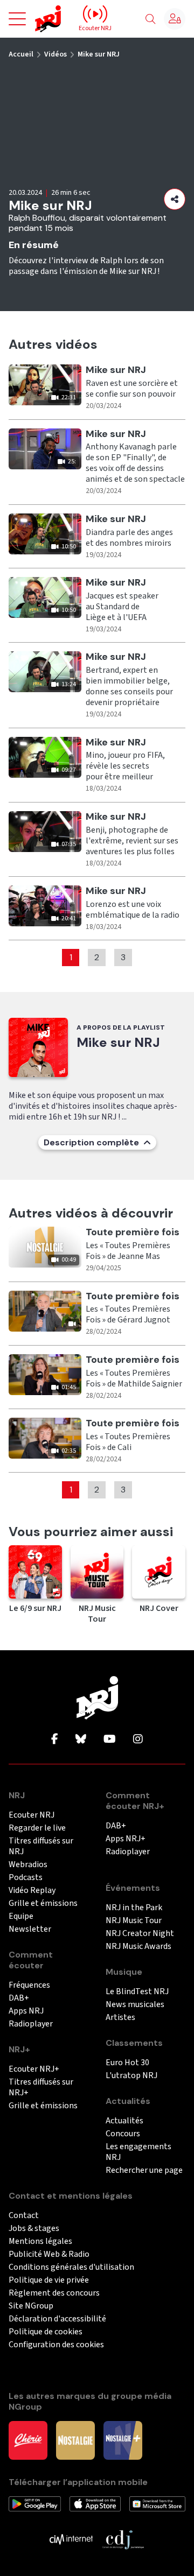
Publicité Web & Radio (49, 2254)
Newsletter (30, 1929)
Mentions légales (40, 2241)
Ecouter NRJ (32, 1815)
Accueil (21, 54)
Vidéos (56, 54)
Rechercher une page (144, 2170)
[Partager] (175, 199)
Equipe (21, 1916)
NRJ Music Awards (138, 1947)
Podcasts (26, 1878)
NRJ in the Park (134, 1908)
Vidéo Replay (32, 1891)
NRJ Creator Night (140, 1934)
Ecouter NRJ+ (34, 2069)
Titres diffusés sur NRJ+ (41, 2088)
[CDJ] (123, 2539)
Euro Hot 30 (127, 2063)
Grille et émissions (43, 1903)
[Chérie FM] (28, 2440)
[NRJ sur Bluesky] (81, 1740)
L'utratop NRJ (131, 2076)
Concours (123, 2134)
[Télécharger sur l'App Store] (95, 2503)
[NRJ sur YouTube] (110, 1740)
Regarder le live (37, 1828)
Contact (24, 2216)
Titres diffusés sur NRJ (41, 1846)
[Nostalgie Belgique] (75, 2440)
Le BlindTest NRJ (137, 1992)
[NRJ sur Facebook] (55, 1740)
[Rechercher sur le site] (150, 19)
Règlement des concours (54, 2293)
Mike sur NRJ (99, 54)
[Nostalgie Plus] (123, 2440)
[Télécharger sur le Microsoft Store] (157, 2503)
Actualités (124, 2121)
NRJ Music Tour (134, 1921)
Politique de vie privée (49, 2280)
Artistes (120, 2018)
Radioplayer (31, 2024)
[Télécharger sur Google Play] (35, 2503)
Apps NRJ (26, 2011)
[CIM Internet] (71, 2539)
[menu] (17, 19)
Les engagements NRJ (138, 2152)
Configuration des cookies (56, 2345)
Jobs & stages (34, 2229)
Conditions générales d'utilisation (71, 2267)
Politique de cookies (46, 2332)
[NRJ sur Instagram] (138, 1740)
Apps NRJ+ (126, 1839)
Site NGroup (31, 2306)
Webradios (28, 1865)
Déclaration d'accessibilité (57, 2319)
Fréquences (29, 1985)
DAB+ (19, 1998)
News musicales (135, 2005)
